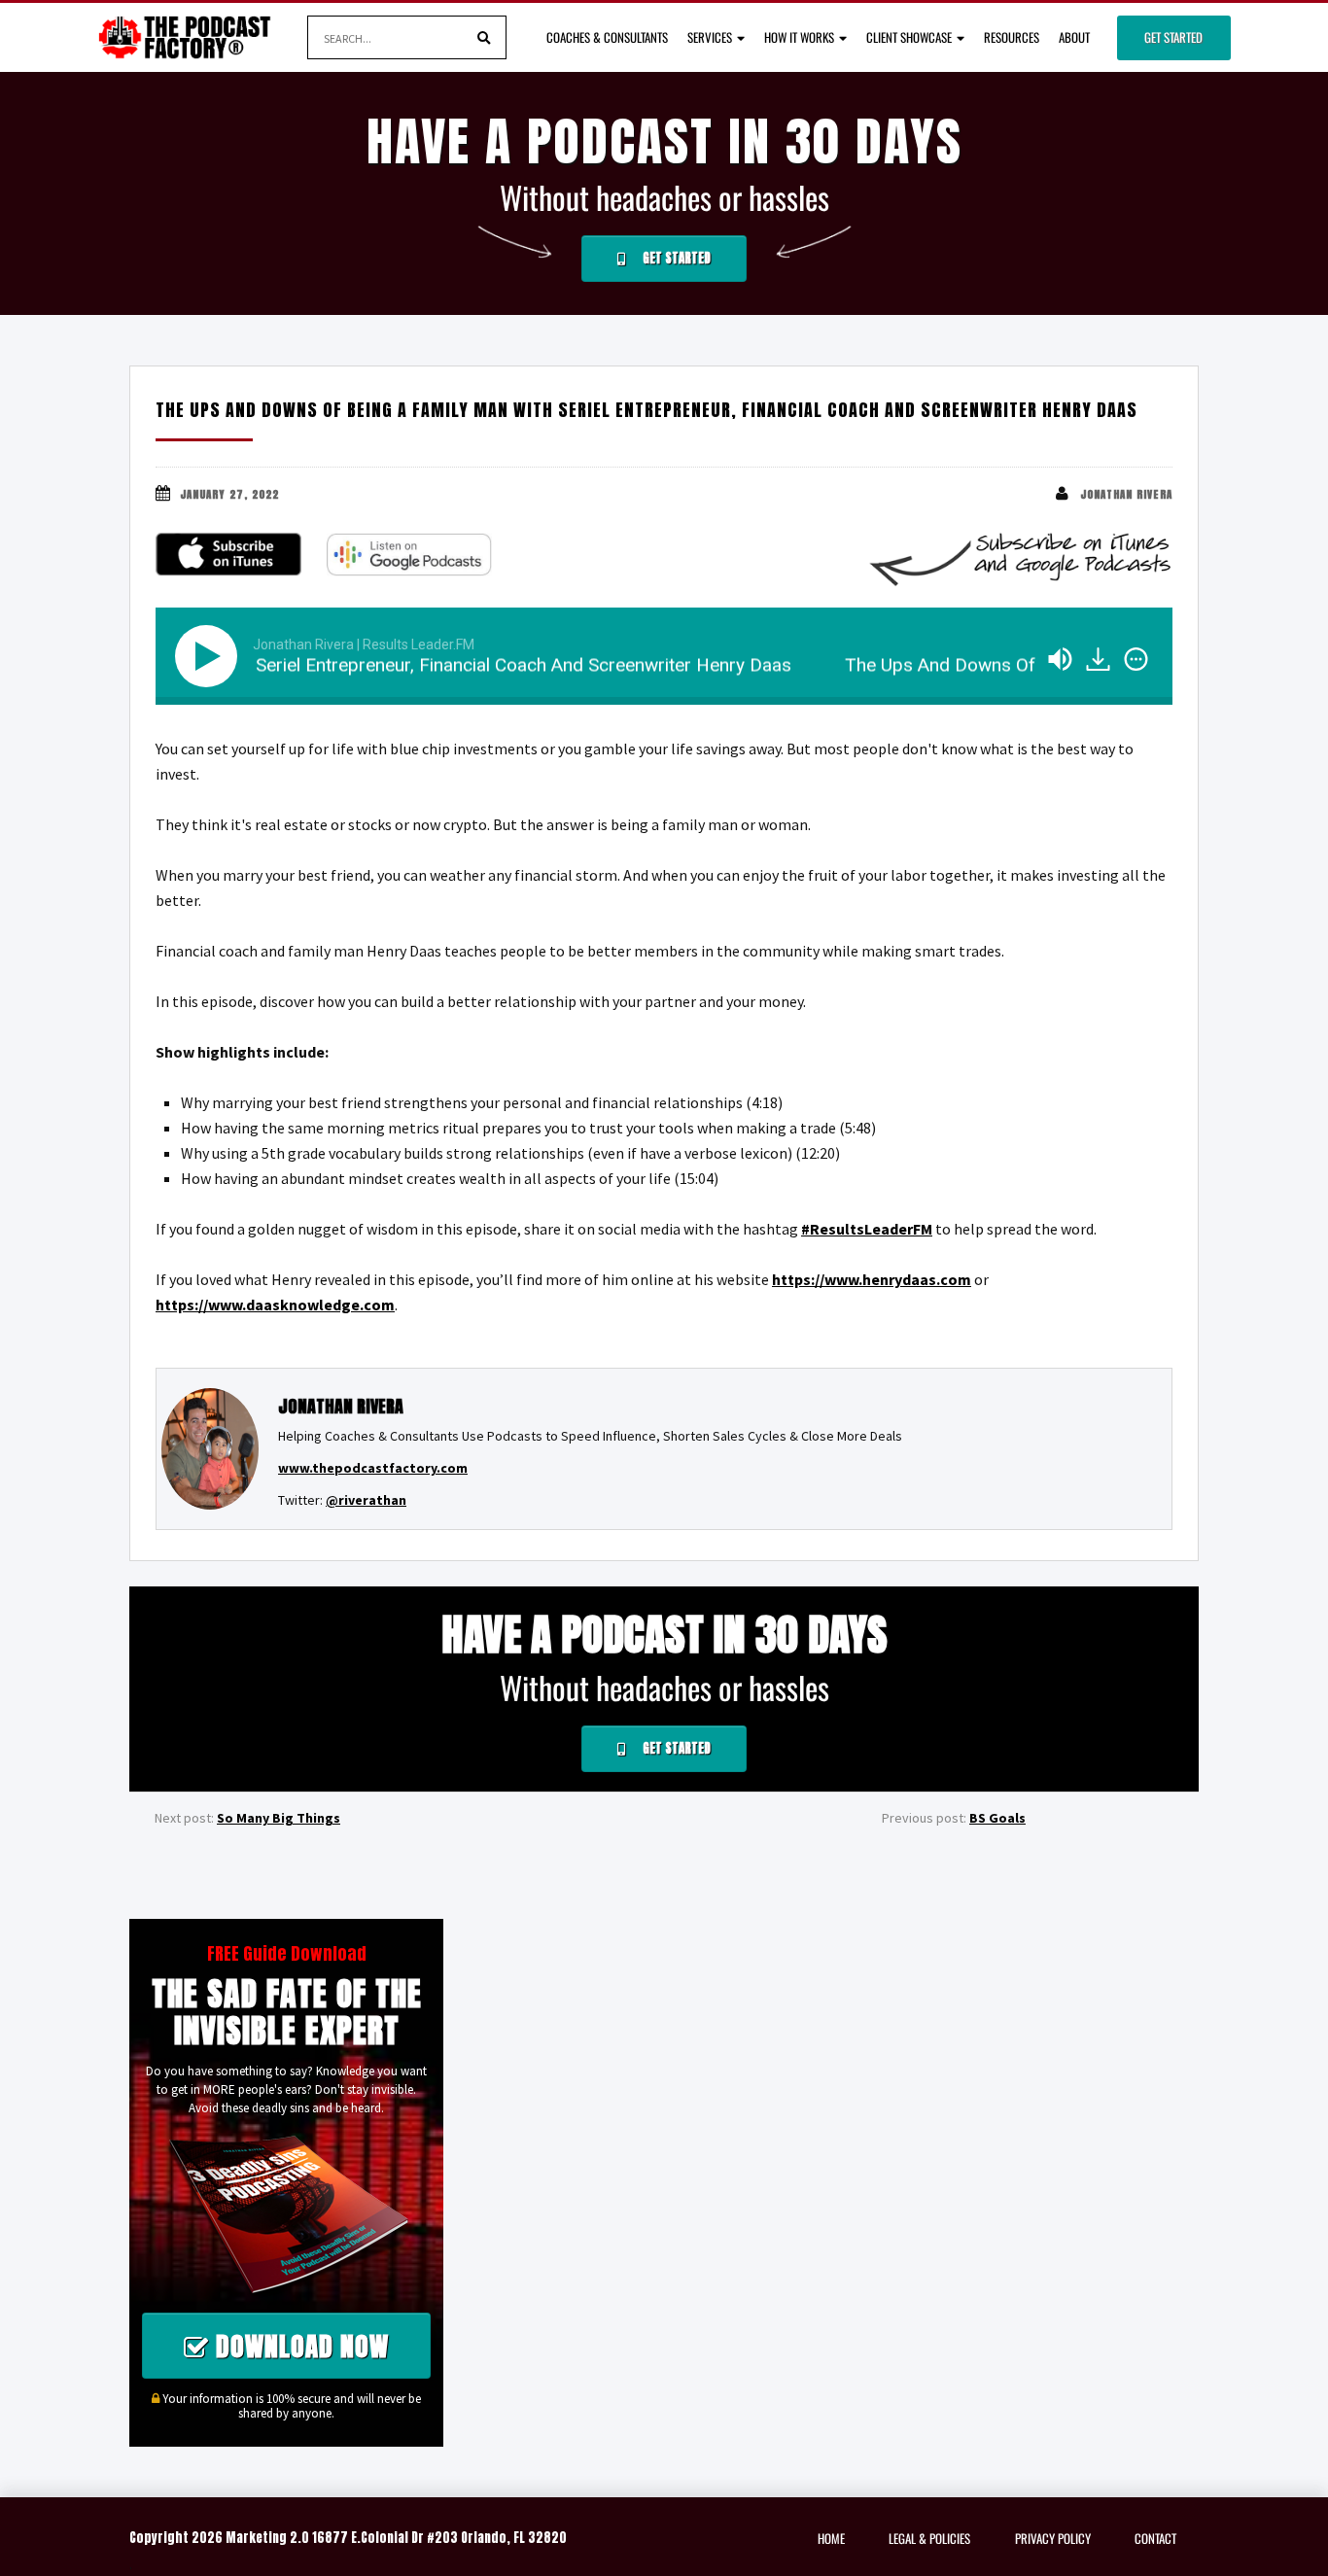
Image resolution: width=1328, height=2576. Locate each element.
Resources (1012, 37)
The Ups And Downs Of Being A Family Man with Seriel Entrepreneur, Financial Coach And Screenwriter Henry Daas (647, 410)
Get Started (1173, 37)
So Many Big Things (279, 1818)
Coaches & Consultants (607, 37)
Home (831, 2538)
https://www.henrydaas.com (872, 1279)
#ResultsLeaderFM (867, 1229)
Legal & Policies (929, 2538)
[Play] (210, 656)
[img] (1136, 659)
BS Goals (997, 1818)
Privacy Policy (1053, 2538)
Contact (1155, 2538)
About (1074, 37)
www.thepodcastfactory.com (373, 1468)
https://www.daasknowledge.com (275, 1305)
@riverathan (366, 1500)
